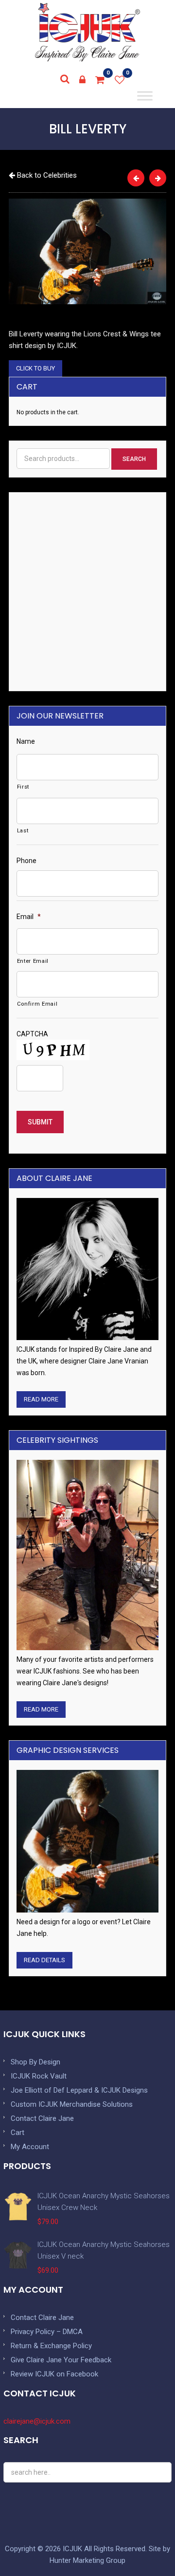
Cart (17, 2133)
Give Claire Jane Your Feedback (61, 2360)
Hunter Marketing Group (87, 2560)
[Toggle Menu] (145, 96)
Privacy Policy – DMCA (47, 2332)
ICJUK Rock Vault (39, 2076)
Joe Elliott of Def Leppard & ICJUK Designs (79, 2090)
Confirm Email (37, 1004)
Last (23, 830)
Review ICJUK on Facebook (54, 2374)
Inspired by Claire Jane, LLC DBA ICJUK (87, 32)
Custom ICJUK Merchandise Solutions (72, 2104)
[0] (100, 80)
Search (134, 459)
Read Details (44, 1960)
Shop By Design (35, 2062)
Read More (41, 1399)
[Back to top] (146, 2547)
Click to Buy (35, 368)
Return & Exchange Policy (51, 2346)
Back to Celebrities (46, 175)
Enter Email (33, 961)
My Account (30, 2147)
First (23, 787)
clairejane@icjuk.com (37, 2421)
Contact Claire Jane (42, 2118)
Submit (40, 1122)
